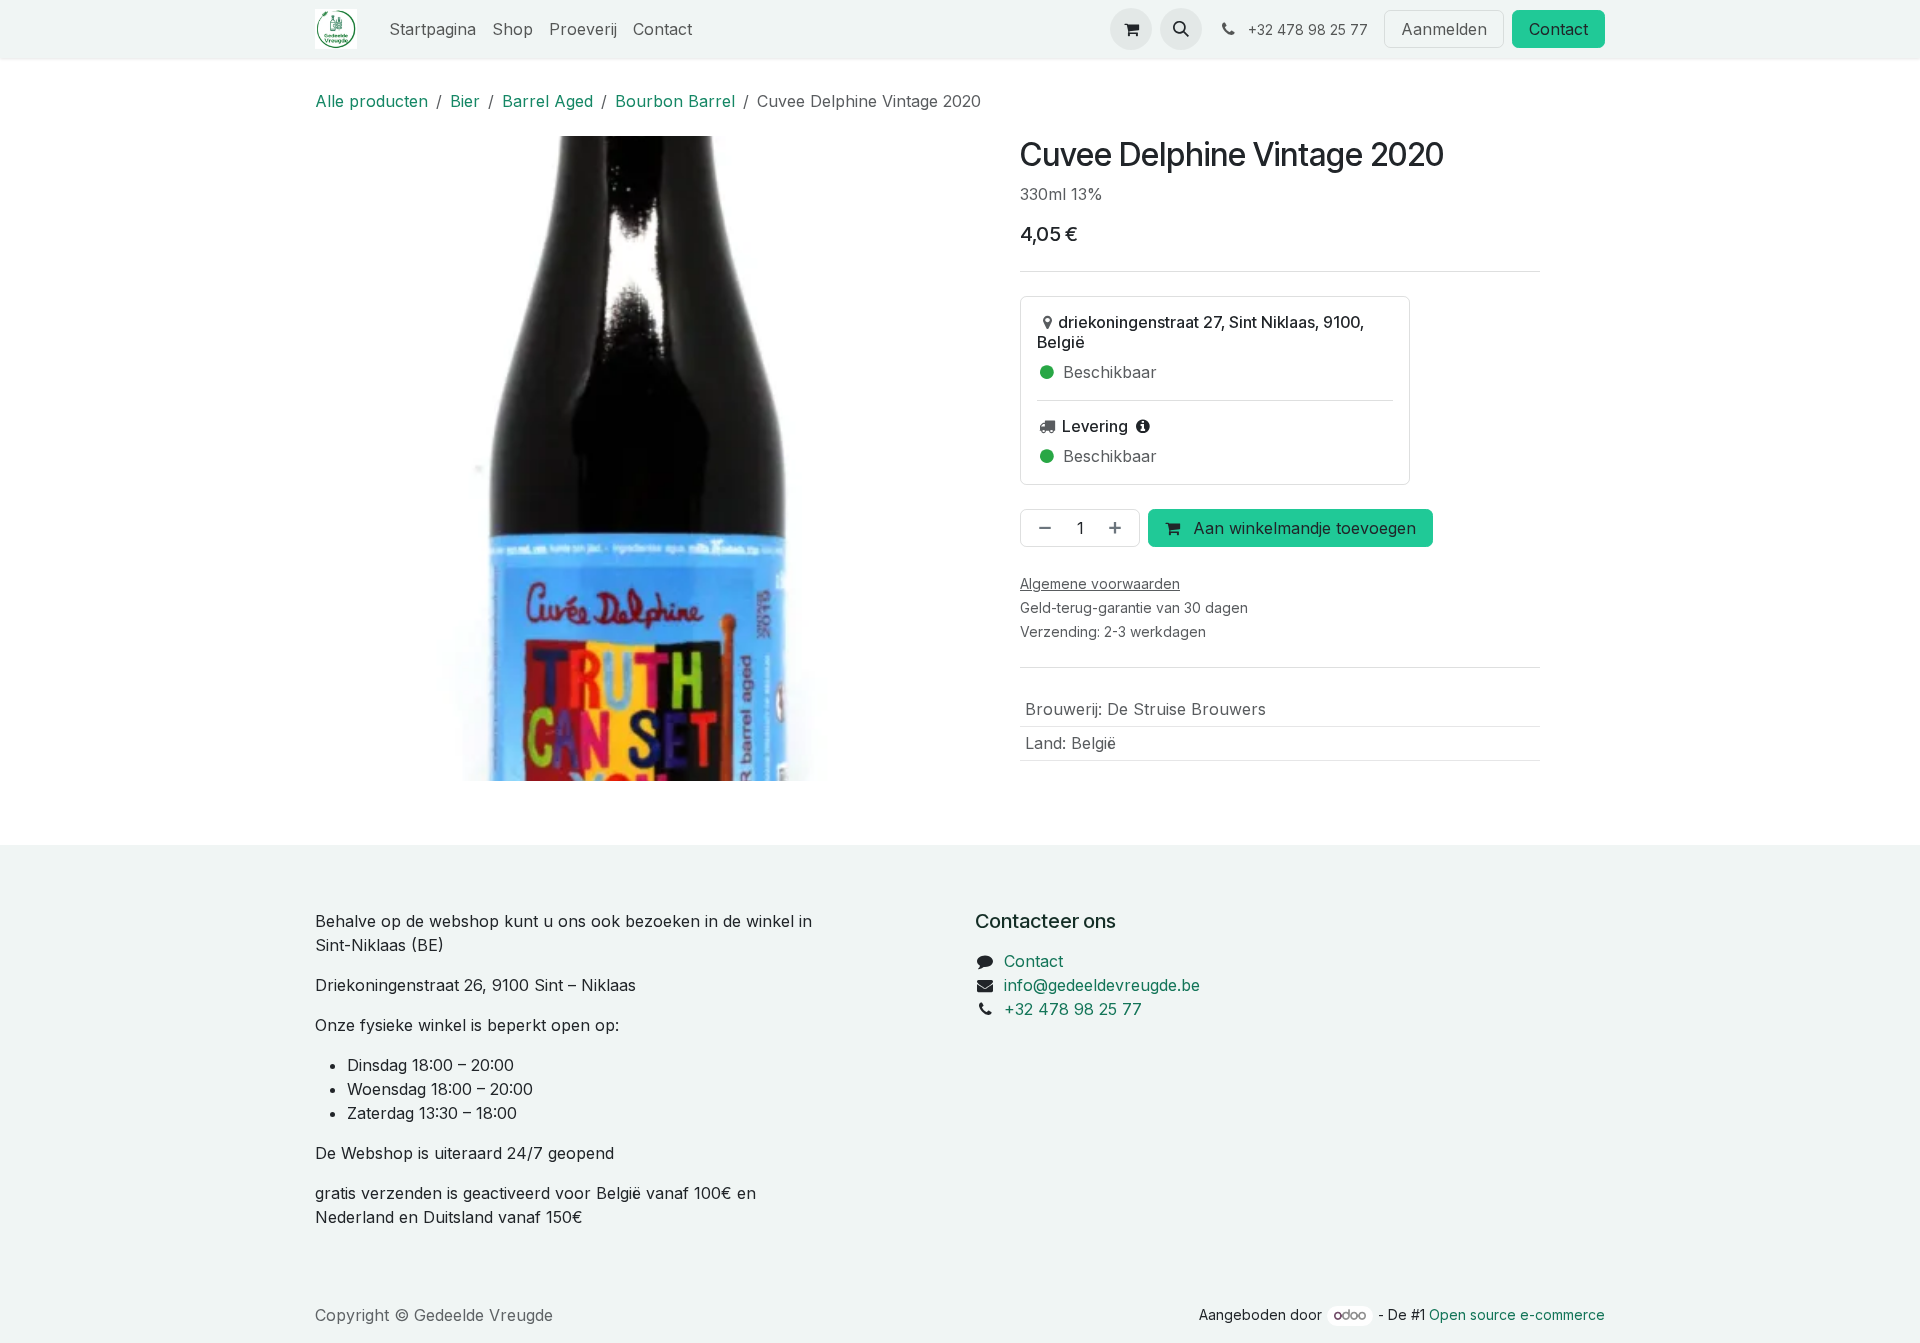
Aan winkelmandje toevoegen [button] (1302, 528)
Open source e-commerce (1517, 1314)
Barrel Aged (547, 101)
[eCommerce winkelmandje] (1131, 29)
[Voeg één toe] (1119, 528)
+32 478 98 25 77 (1073, 1009)
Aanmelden (1444, 29)
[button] (1181, 29)
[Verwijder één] (1041, 528)
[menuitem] (432, 29)
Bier (465, 101)
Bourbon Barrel (675, 101)
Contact (1558, 29)
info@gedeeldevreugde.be (1102, 985)
